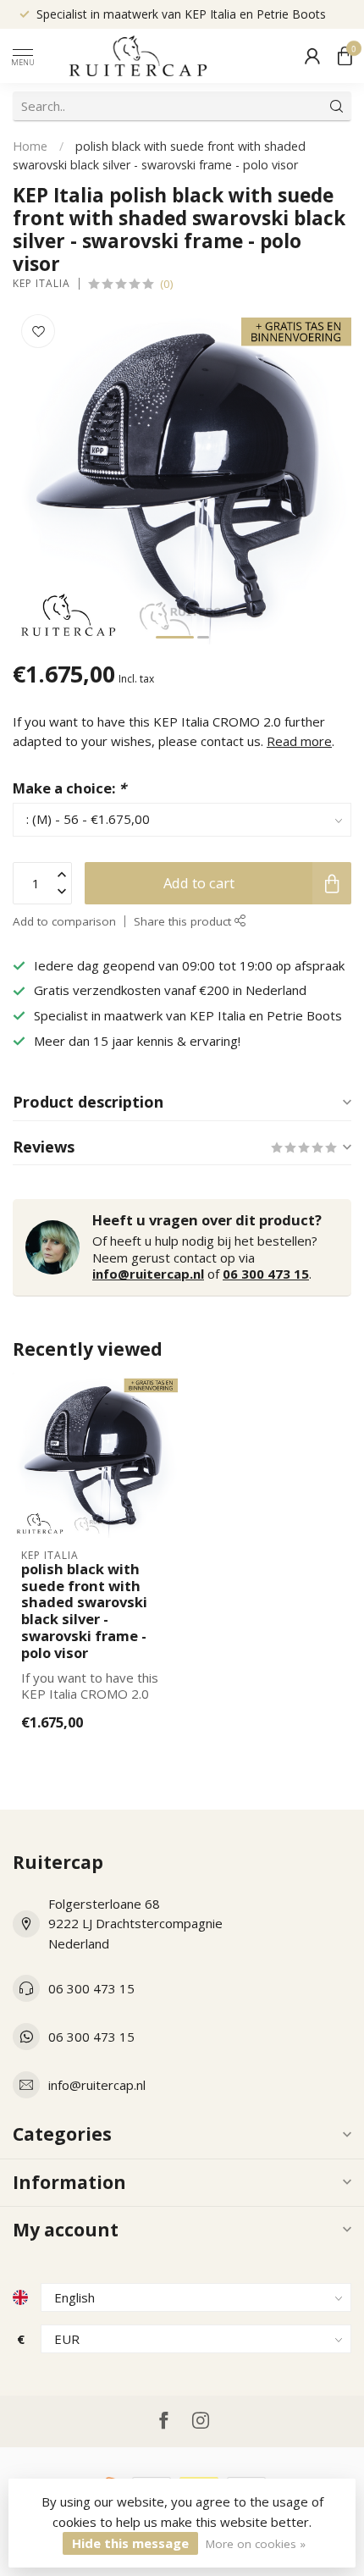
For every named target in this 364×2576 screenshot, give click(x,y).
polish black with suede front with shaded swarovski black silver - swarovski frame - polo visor (84, 1611)
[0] (345, 56)
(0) (167, 284)
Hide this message (130, 2543)
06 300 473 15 (266, 1274)
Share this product (184, 921)
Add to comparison (64, 921)
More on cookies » (256, 2544)
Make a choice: (69, 788)
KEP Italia (41, 284)
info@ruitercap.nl (148, 1274)
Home (30, 146)
